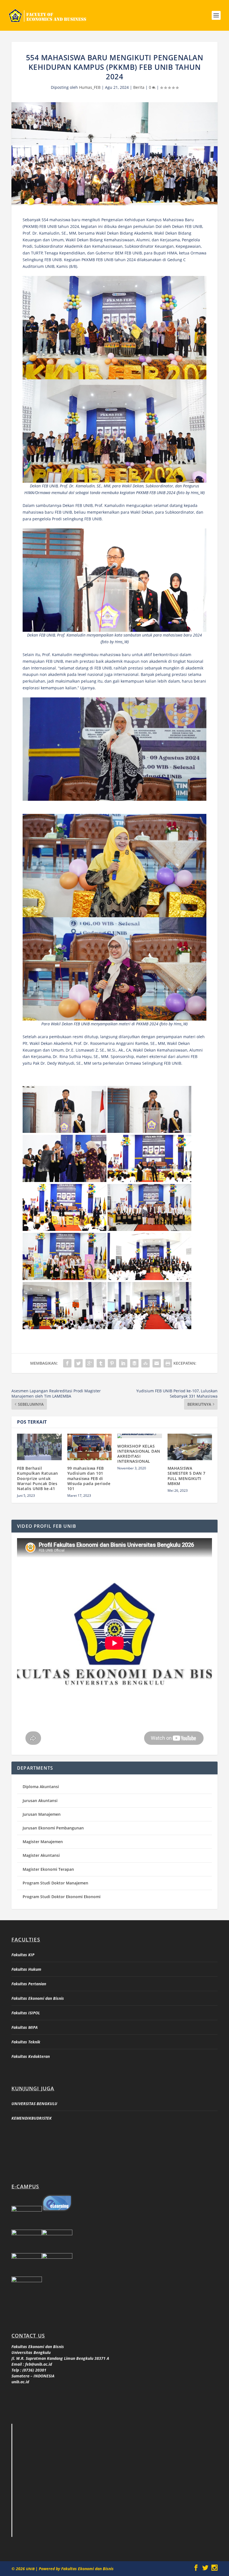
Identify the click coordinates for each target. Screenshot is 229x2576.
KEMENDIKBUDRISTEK (32, 2118)
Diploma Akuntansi (41, 1787)
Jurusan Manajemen (42, 1814)
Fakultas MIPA (25, 2027)
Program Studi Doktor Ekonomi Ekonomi (62, 1897)
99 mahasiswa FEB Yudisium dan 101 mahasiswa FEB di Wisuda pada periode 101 (89, 1478)
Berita (139, 87)
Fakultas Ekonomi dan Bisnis (38, 1998)
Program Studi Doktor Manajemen (55, 1883)
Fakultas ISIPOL (26, 2013)
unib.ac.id (20, 2382)
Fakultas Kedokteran (31, 2056)
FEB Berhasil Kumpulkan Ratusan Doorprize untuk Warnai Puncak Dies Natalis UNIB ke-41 (38, 1478)
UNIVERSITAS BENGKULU (34, 2104)
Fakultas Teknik (26, 2042)
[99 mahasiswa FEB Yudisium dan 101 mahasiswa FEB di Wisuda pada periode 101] (90, 1447)
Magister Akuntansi (41, 1855)
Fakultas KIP (23, 1955)
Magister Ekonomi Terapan (48, 1869)
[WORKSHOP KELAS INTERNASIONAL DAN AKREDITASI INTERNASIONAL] (140, 1436)
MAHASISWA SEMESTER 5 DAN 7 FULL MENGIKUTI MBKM (187, 1476)
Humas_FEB (90, 87)
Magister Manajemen (43, 1842)
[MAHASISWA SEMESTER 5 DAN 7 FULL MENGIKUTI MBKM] (190, 1447)
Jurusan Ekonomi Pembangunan (53, 1828)
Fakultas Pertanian (29, 1984)
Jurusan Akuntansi (40, 1801)
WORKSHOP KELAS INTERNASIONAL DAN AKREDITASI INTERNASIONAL (139, 1454)
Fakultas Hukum (26, 1969)
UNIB (31, 2569)
